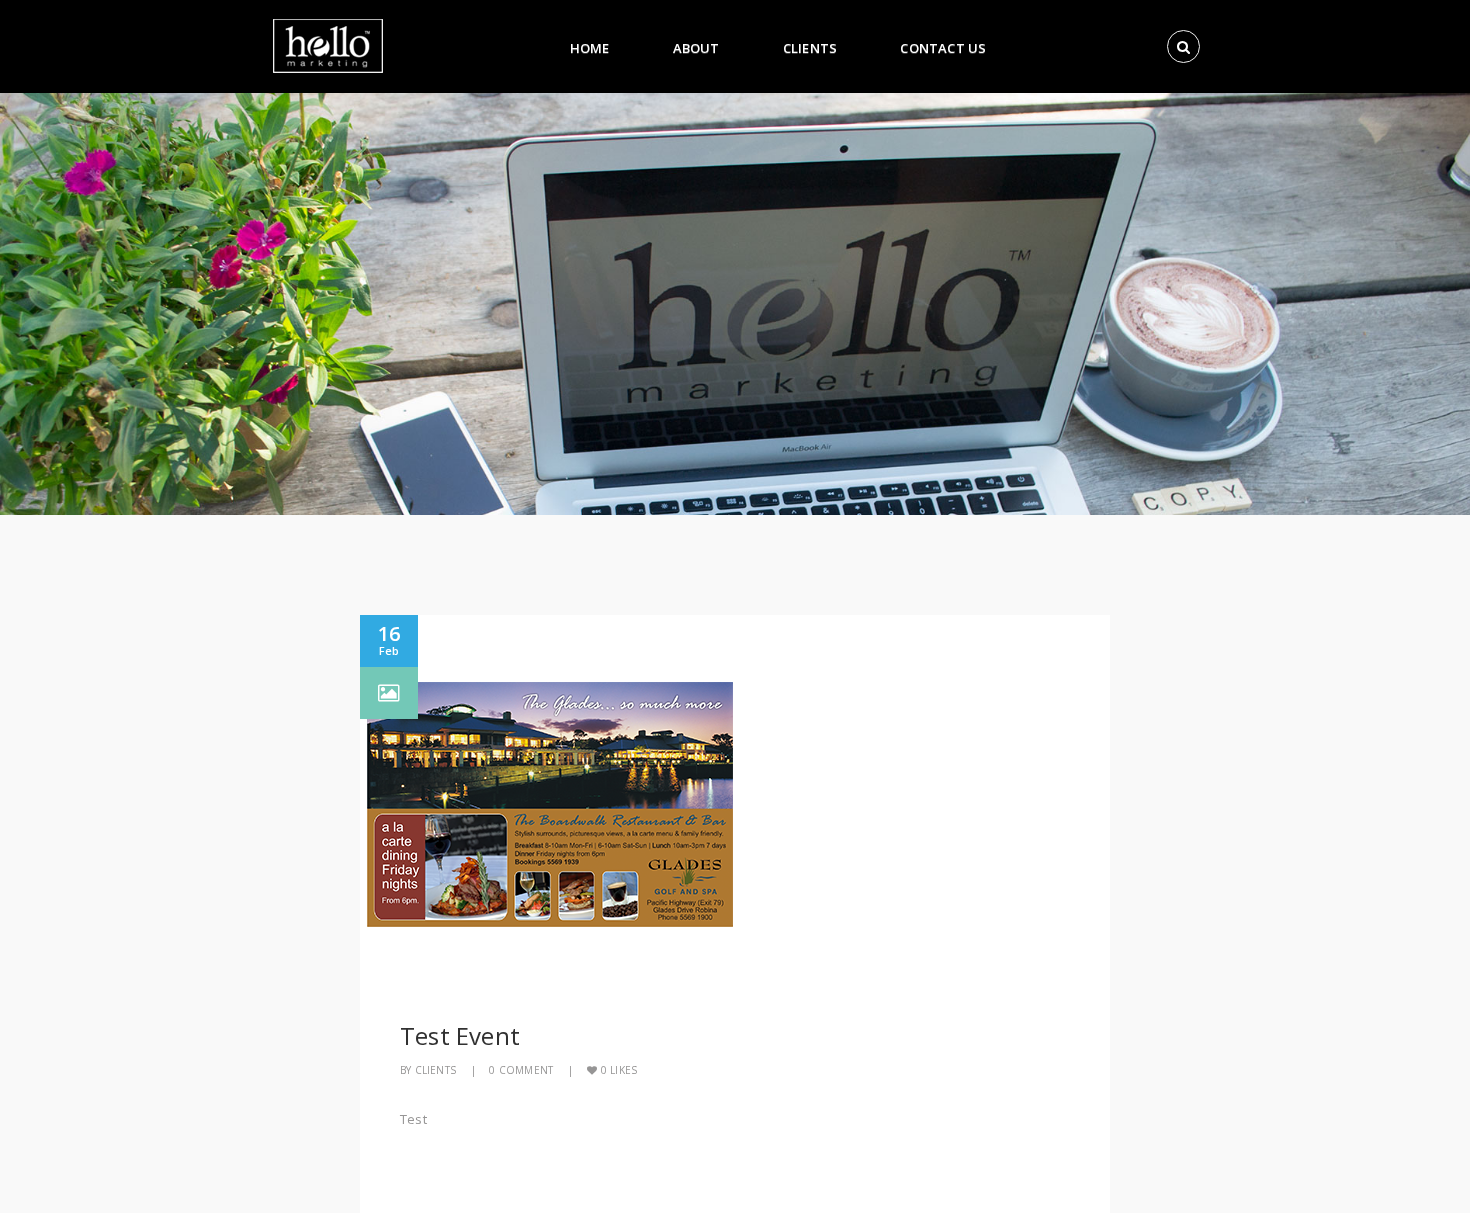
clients (435, 1070)
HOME (590, 48)
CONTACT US (943, 48)
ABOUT (696, 48)
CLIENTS (810, 48)
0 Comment (521, 1070)
